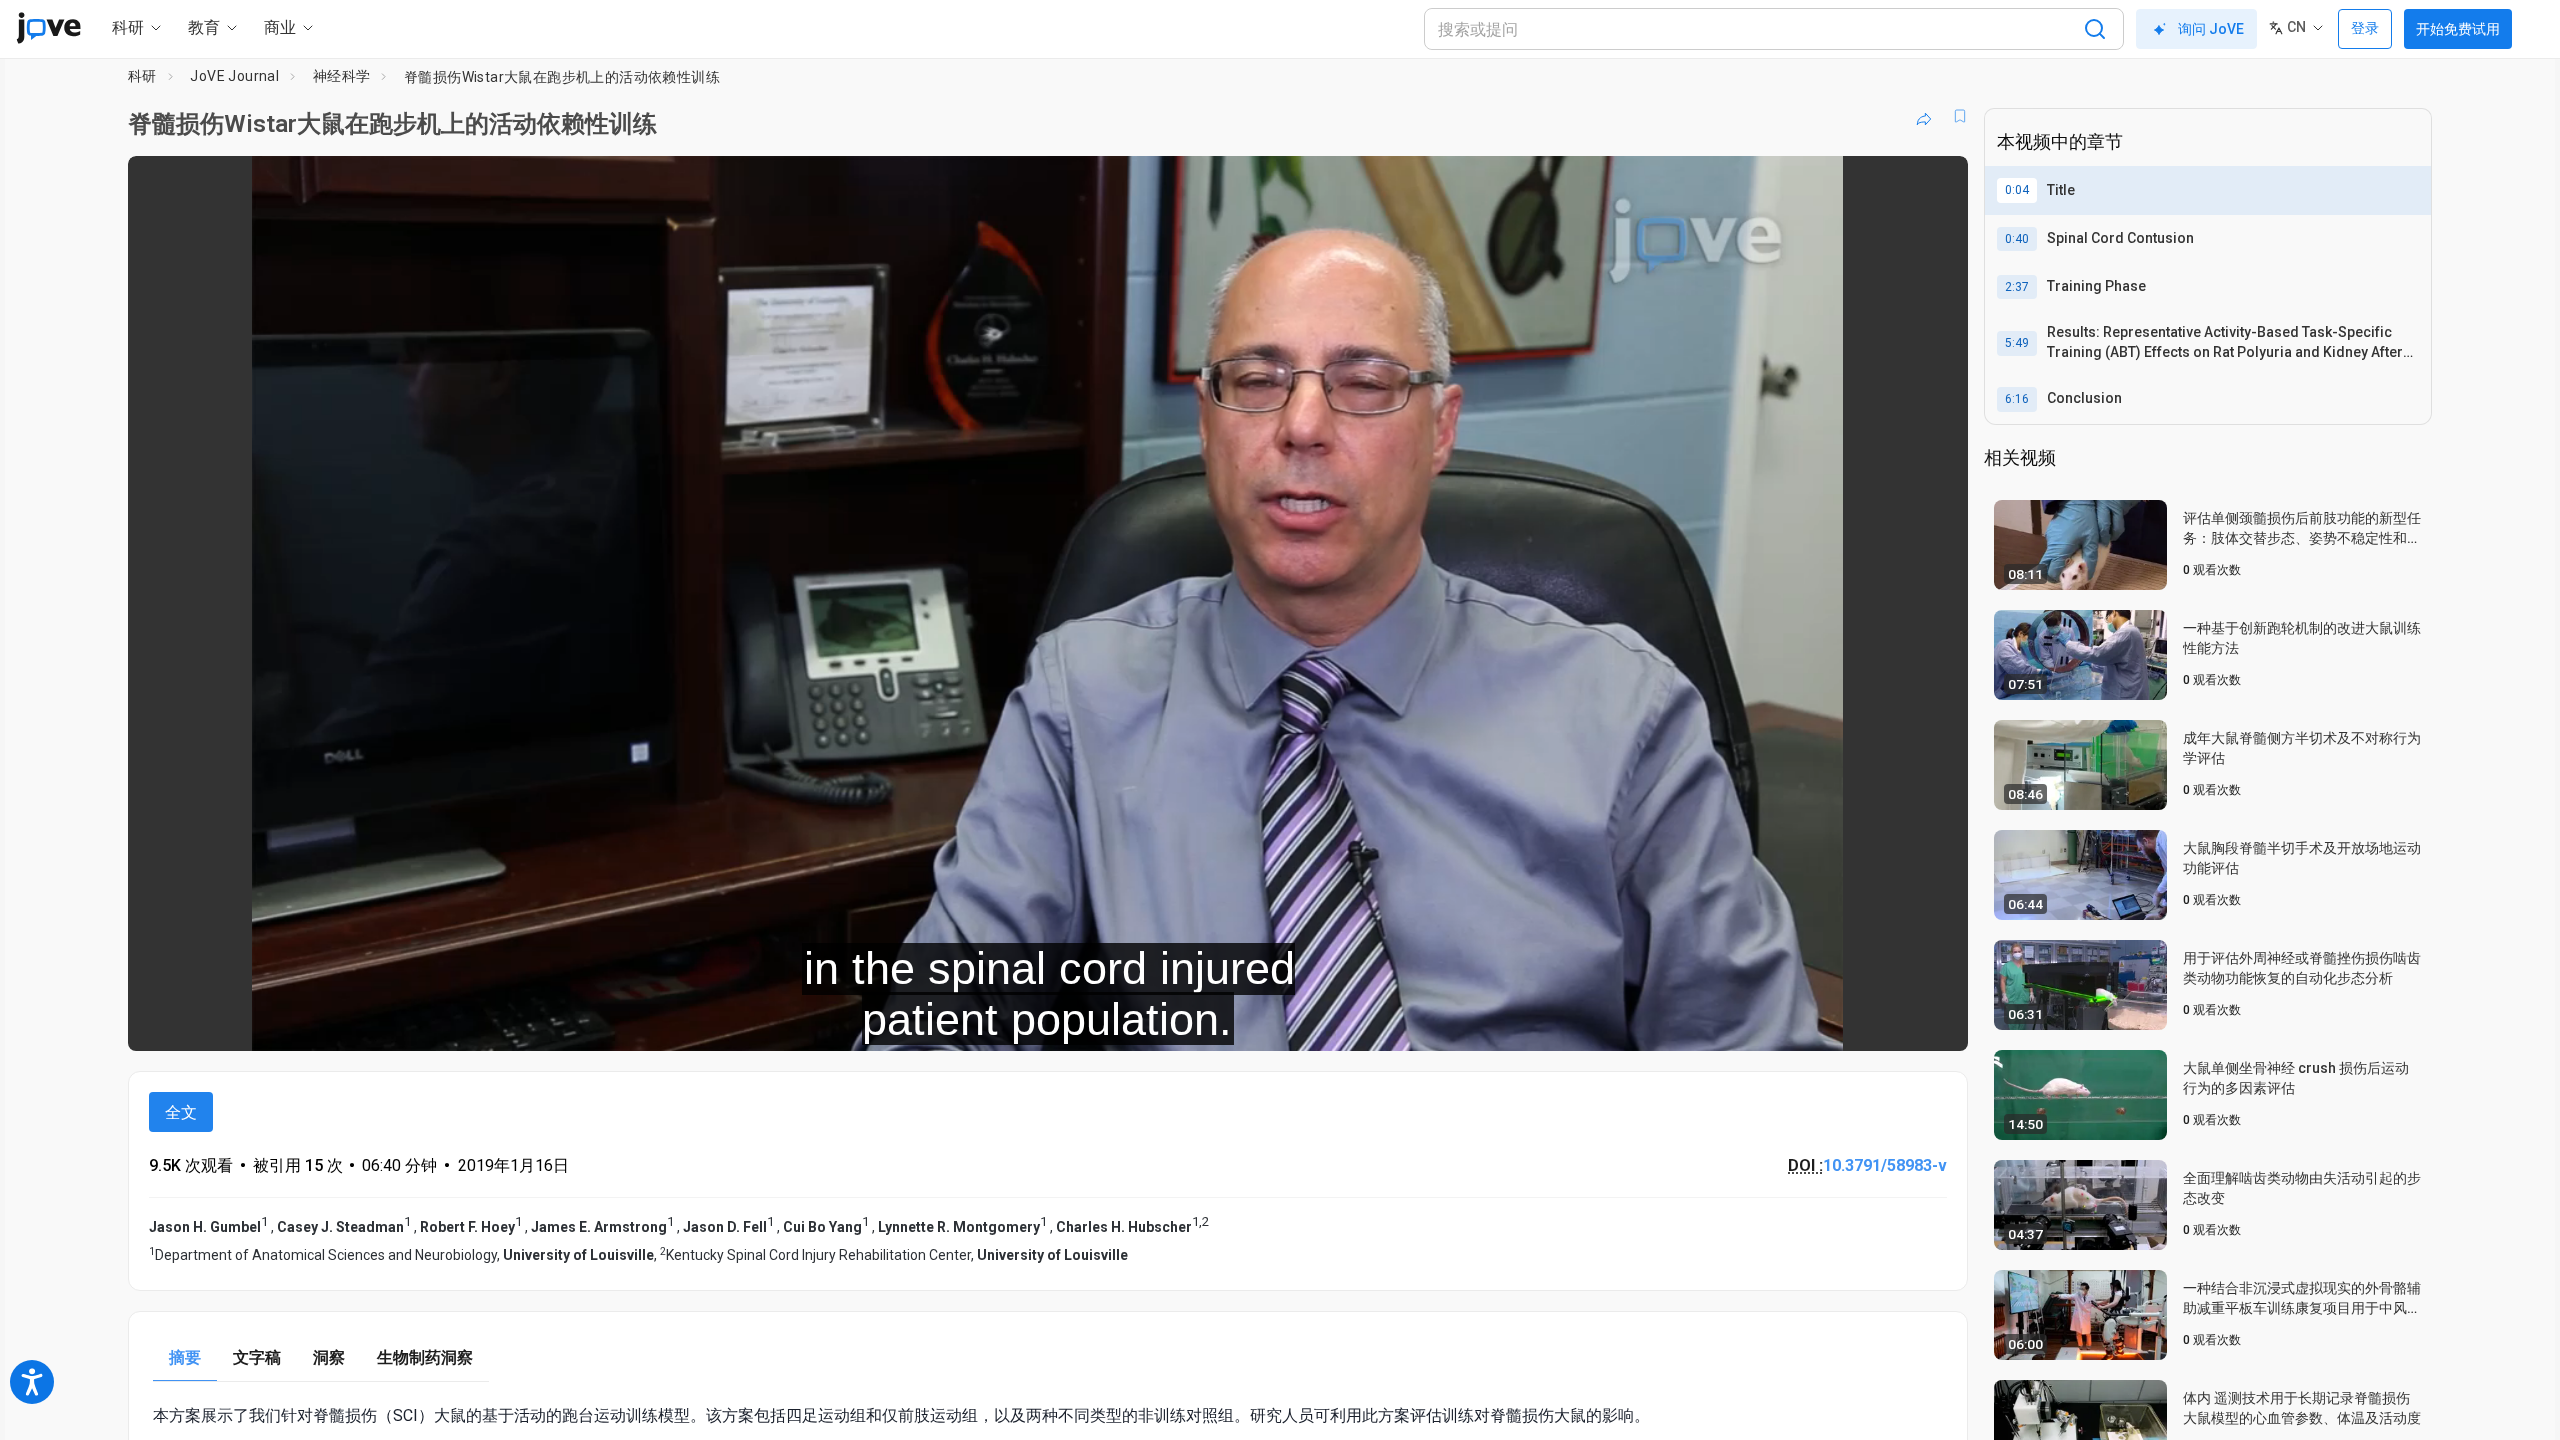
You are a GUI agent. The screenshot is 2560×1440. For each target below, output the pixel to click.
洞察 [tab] (329, 1357)
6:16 (2017, 399)
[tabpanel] (1048, 1415)
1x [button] (1849, 1022)
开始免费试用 (2458, 29)
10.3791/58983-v (1885, 1165)
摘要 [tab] (185, 1357)
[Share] (1924, 116)
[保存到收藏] (1960, 116)
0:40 (2017, 239)
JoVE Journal (234, 76)
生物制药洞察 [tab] (425, 1357)
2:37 (2017, 287)
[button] (1936, 184)
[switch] (1734, 1022)
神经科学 (342, 76)
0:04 (2017, 190)
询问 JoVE (2211, 29)
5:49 (2017, 343)
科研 (142, 76)
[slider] (938, 1022)
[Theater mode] (1936, 1022)
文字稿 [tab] (257, 1357)
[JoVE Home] (48, 28)
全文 (181, 1112)
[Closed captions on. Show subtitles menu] (1890, 1022)
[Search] (2095, 29)
